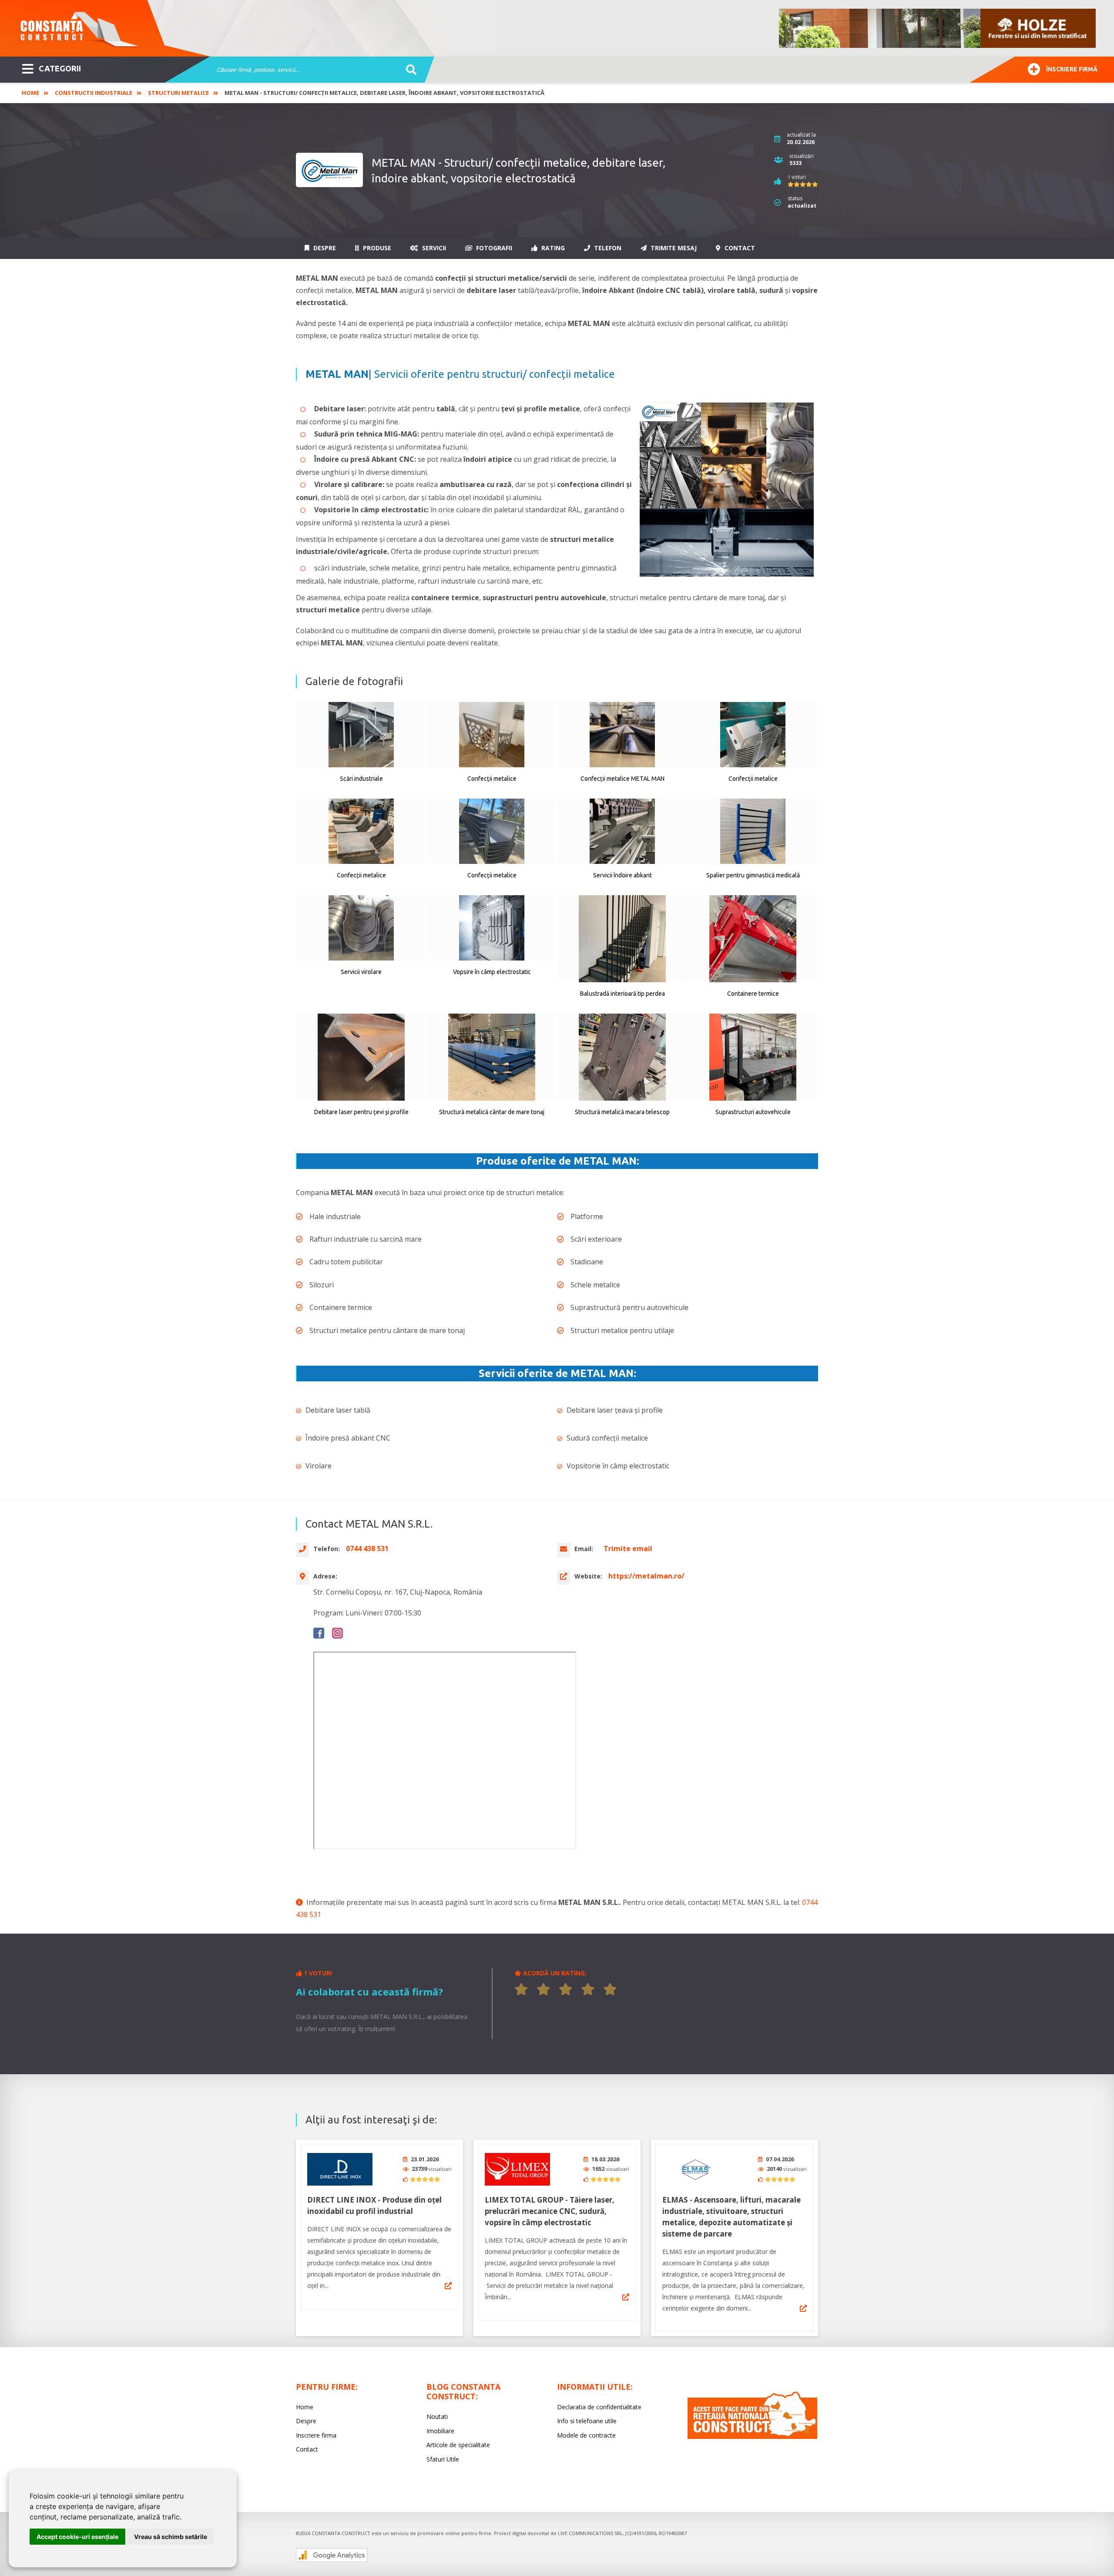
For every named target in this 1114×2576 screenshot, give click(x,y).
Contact (739, 248)
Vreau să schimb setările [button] (171, 2537)
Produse (376, 248)
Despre (324, 248)
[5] (610, 1989)
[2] (544, 1989)
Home (30, 93)
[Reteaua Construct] (752, 2437)
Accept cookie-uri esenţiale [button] (77, 2537)
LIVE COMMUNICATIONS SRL (590, 2533)
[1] (521, 1989)
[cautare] (408, 70)
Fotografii (493, 248)
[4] (588, 1989)
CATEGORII (60, 68)
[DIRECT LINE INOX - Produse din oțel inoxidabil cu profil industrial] (340, 2169)
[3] (566, 1989)
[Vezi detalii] (448, 2286)
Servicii (433, 248)
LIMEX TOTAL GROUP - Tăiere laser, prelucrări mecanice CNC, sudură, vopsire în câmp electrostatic (550, 2211)
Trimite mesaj (673, 248)
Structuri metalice (178, 93)
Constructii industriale (94, 93)
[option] (938, 28)
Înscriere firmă (1072, 69)
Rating (552, 248)
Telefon (607, 248)
